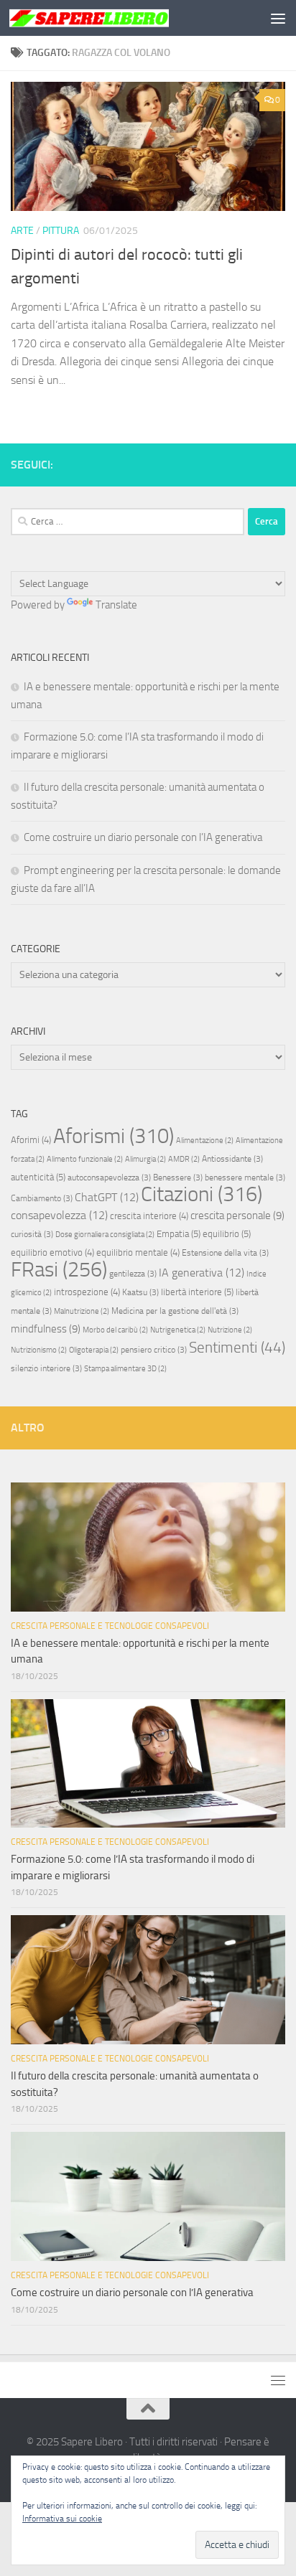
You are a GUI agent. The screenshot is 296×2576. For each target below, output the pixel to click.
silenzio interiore (46, 1368)
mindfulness (46, 1329)
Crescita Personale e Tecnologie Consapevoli (110, 1626)
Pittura (61, 231)
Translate (116, 605)
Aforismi (114, 1136)
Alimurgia (145, 1159)
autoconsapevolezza (109, 1177)
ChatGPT (107, 1197)
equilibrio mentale (138, 1252)
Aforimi (31, 1140)
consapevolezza (59, 1215)
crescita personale (237, 1216)
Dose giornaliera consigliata (105, 1235)
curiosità (32, 1234)
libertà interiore (197, 1292)
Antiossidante (232, 1159)
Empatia (179, 1234)
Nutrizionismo (39, 1350)
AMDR (184, 1159)
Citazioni (202, 1194)
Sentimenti (237, 1348)
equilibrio (227, 1234)
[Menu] (278, 18)
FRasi (59, 1270)
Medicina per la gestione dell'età (175, 1311)
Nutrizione (230, 1330)
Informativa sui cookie (62, 2519)
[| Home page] (116, 18)
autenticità (38, 1177)
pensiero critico (154, 1350)
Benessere (178, 1177)
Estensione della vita (225, 1253)
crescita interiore (149, 1216)
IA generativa (202, 1273)
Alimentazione (205, 1141)
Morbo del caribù (115, 1330)
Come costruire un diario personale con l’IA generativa (143, 837)
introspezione (87, 1292)
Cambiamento (42, 1198)
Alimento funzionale (85, 1159)
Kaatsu (140, 1292)
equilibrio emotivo (52, 1252)
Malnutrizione (82, 1311)
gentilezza (133, 1274)
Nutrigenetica (178, 1330)
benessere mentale (245, 1177)
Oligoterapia (94, 1350)
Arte (22, 231)
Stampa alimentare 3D (125, 1369)
